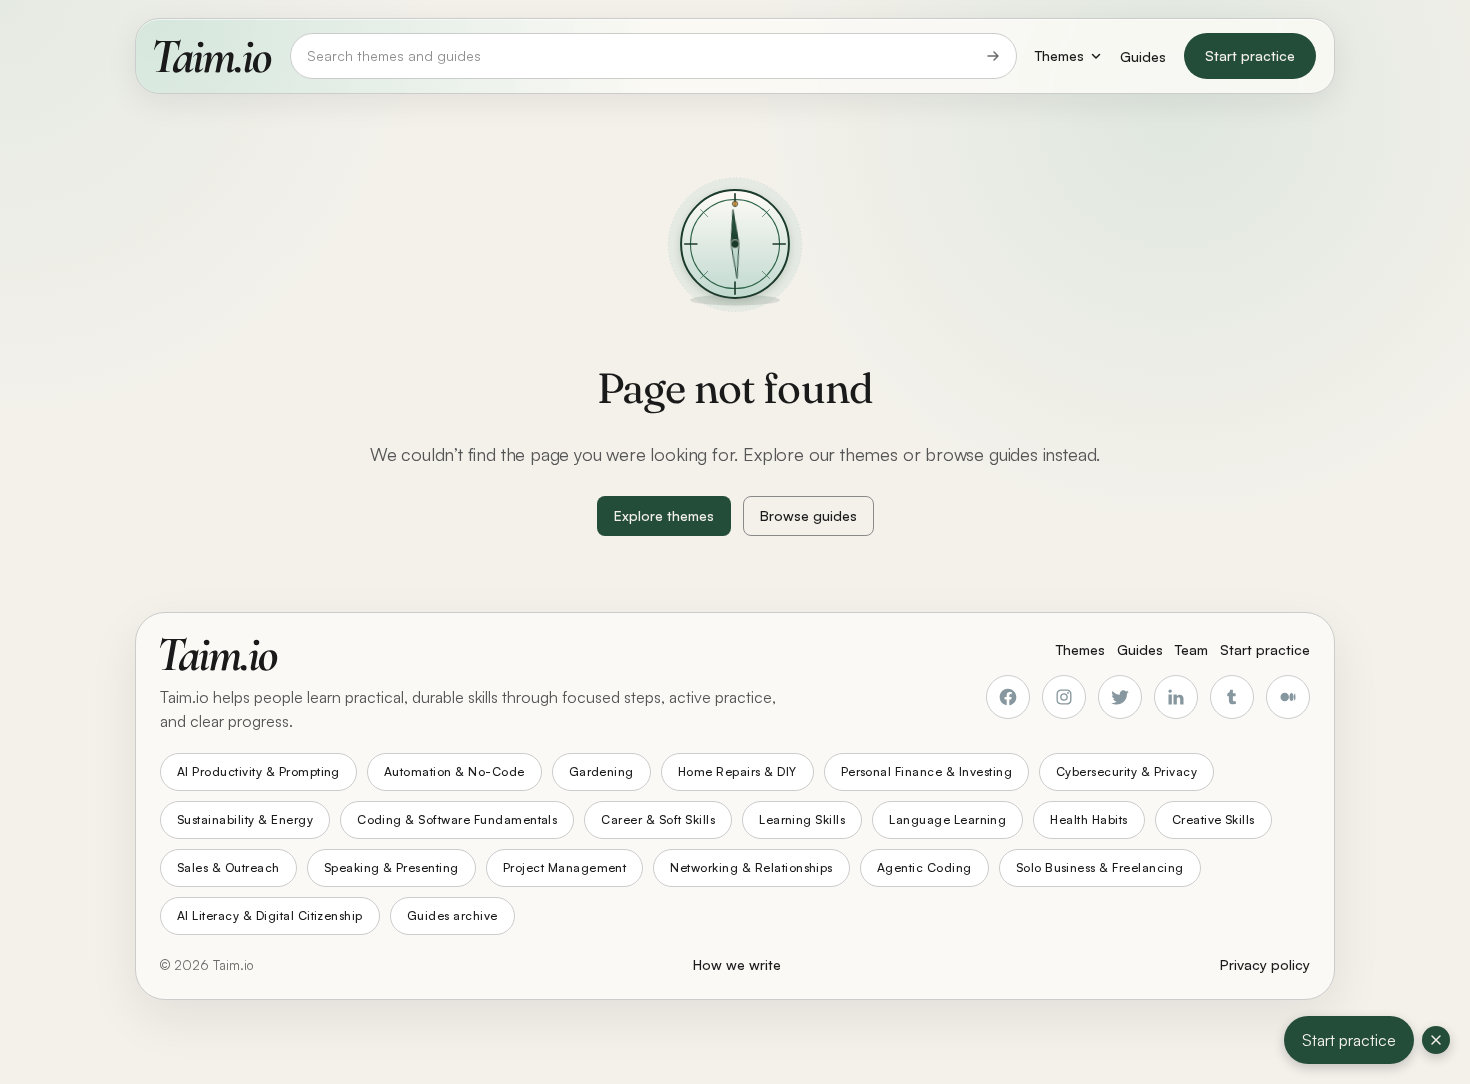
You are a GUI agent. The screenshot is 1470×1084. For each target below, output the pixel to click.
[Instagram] (1064, 697)
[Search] (993, 56)
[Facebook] (1008, 697)
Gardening (601, 771)
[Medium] (1288, 697)
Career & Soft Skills (658, 819)
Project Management (565, 867)
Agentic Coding (924, 867)
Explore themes (664, 515)
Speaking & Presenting (391, 867)
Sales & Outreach (228, 867)
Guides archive (452, 915)
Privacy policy (1265, 964)
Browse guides (808, 515)
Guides (1143, 56)
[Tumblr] (1232, 697)
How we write (737, 964)
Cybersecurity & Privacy (1126, 771)
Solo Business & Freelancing (1100, 867)
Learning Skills (802, 819)
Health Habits (1088, 819)
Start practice (1250, 55)
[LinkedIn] (1176, 697)
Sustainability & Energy (245, 819)
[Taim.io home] (213, 56)
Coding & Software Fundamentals (457, 819)
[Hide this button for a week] (1436, 1040)
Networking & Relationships (751, 867)
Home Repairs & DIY (737, 771)
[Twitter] (1120, 697)
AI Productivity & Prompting (258, 771)
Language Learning (947, 819)
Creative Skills (1213, 819)
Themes (1059, 55)
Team (1191, 649)
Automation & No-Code (454, 771)
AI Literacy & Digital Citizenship (270, 915)
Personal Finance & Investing (926, 771)
